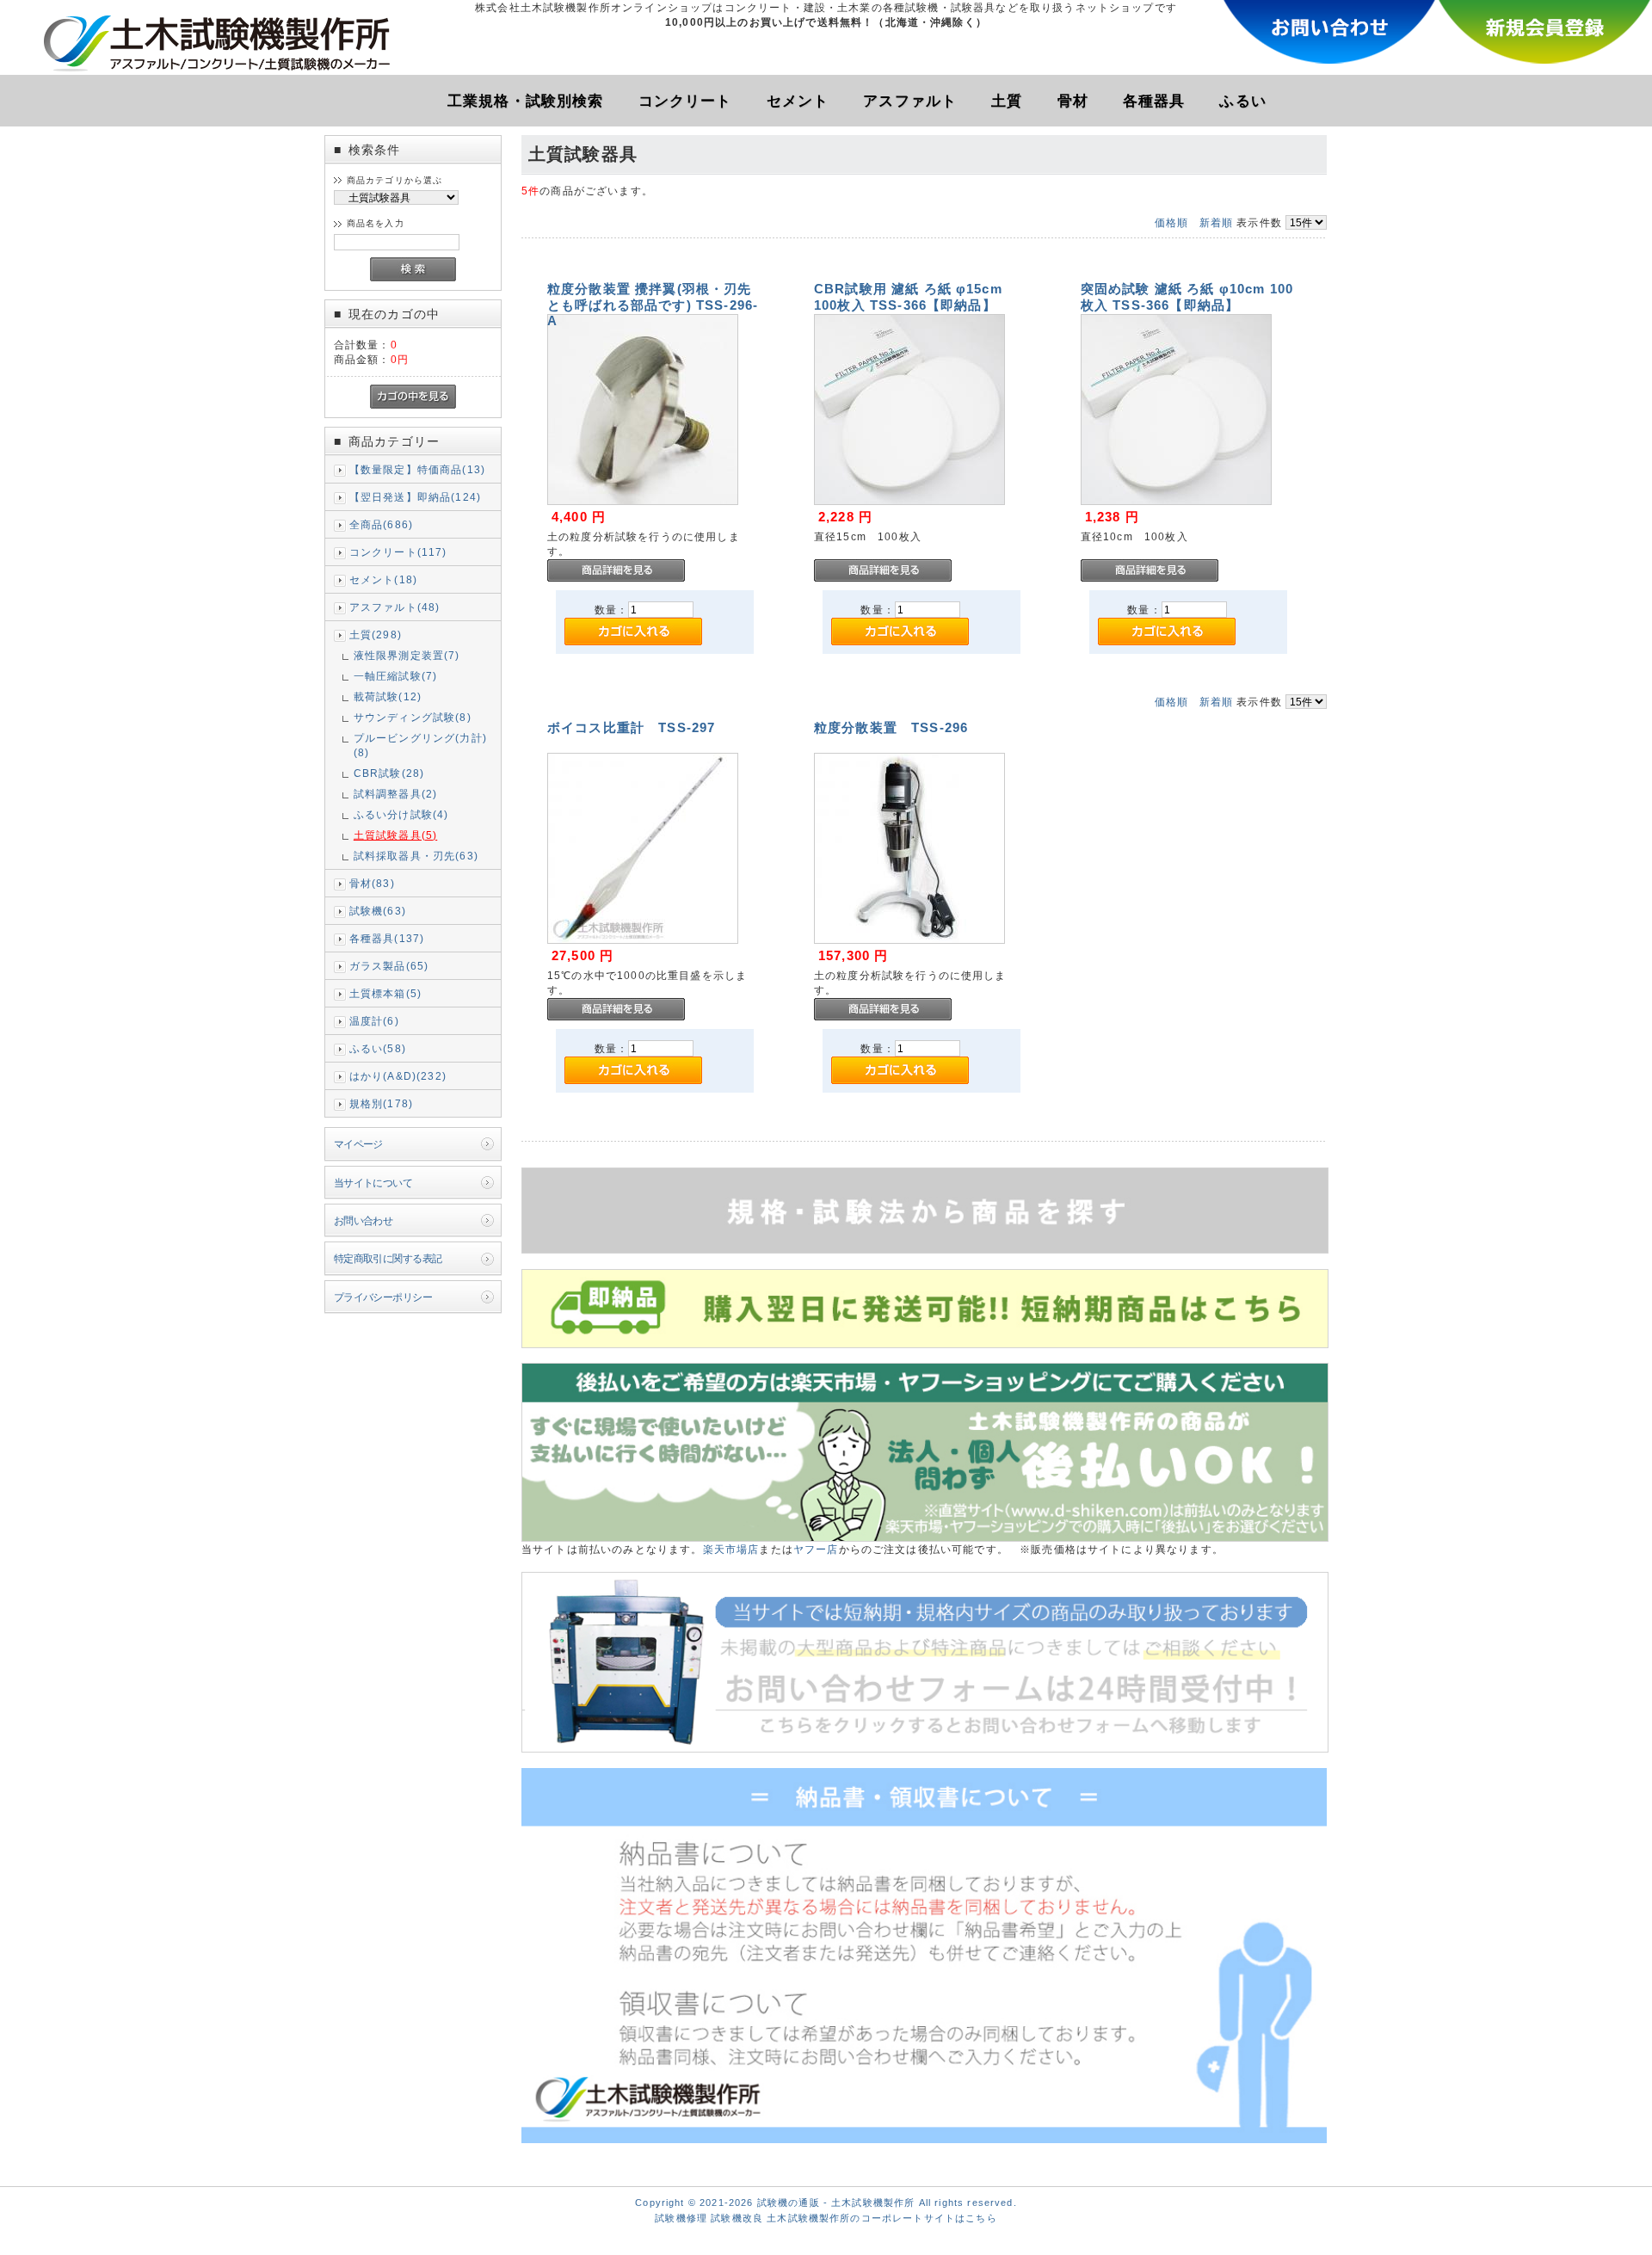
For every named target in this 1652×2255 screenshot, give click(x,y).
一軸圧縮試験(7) (395, 676)
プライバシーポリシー (383, 1297)
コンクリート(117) (398, 552)
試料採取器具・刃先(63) (416, 856)
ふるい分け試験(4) (401, 814)
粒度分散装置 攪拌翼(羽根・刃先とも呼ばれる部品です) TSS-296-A (653, 304)
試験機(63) (378, 911)
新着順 (1216, 222)
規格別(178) (381, 1103)
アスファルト (910, 101)
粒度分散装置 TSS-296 (891, 727)
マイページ (358, 1144)
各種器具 (1154, 101)
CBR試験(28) (389, 773)
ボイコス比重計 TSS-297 (631, 727)
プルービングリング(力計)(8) (420, 745)
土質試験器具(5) (395, 835)
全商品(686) (381, 524)
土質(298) (376, 635)
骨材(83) (372, 883)
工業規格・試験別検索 (526, 101)
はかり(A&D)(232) (398, 1076)
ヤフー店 (816, 1549)
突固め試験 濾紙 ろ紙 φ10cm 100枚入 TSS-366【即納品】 (1187, 296)
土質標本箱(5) (385, 993)
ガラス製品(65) (389, 966)
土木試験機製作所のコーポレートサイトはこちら (882, 2218)
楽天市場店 (731, 1549)
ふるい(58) (378, 1048)
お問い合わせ (364, 1220)
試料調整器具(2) (395, 794)
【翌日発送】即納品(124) (415, 497)
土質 (1007, 101)
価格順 (1171, 222)
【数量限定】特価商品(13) (417, 469)
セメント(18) (383, 579)
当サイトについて (373, 1183)
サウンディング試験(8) (413, 717)
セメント (798, 101)
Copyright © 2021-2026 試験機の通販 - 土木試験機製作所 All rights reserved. (826, 2203)
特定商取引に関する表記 (388, 1258)
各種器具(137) (387, 938)
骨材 (1073, 101)
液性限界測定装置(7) (407, 655)
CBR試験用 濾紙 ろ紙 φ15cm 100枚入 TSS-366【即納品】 (908, 296)
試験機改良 (737, 2218)
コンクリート (685, 101)
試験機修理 (681, 2218)
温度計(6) (374, 1021)
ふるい (1242, 101)
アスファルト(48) (395, 607)
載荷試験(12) (388, 696)
